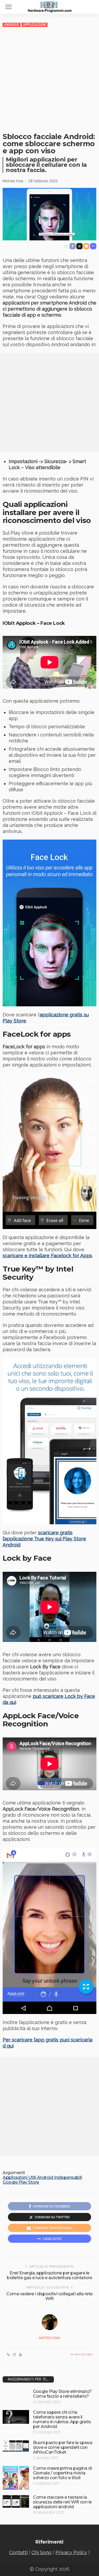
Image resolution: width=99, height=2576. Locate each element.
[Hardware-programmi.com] (50, 6)
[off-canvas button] (8, 7)
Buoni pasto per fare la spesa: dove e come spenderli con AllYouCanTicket (63, 2447)
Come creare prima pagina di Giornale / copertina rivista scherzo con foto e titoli (62, 2473)
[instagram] (14, 2355)
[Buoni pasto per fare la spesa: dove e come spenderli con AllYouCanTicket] (16, 2446)
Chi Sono (41, 2552)
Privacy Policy (71, 2552)
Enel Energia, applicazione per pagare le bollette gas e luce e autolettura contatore (49, 2275)
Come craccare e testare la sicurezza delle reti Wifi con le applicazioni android (62, 2502)
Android (12, 25)
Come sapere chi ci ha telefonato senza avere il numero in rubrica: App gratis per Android (62, 2419)
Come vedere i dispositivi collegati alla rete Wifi (49, 2296)
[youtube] (20, 2355)
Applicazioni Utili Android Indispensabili (42, 2178)
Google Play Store (21, 2182)
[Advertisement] (49, 80)
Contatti (18, 2552)
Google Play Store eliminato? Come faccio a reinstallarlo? (62, 2394)
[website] (8, 2355)
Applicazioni (35, 25)
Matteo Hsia (13, 181)
